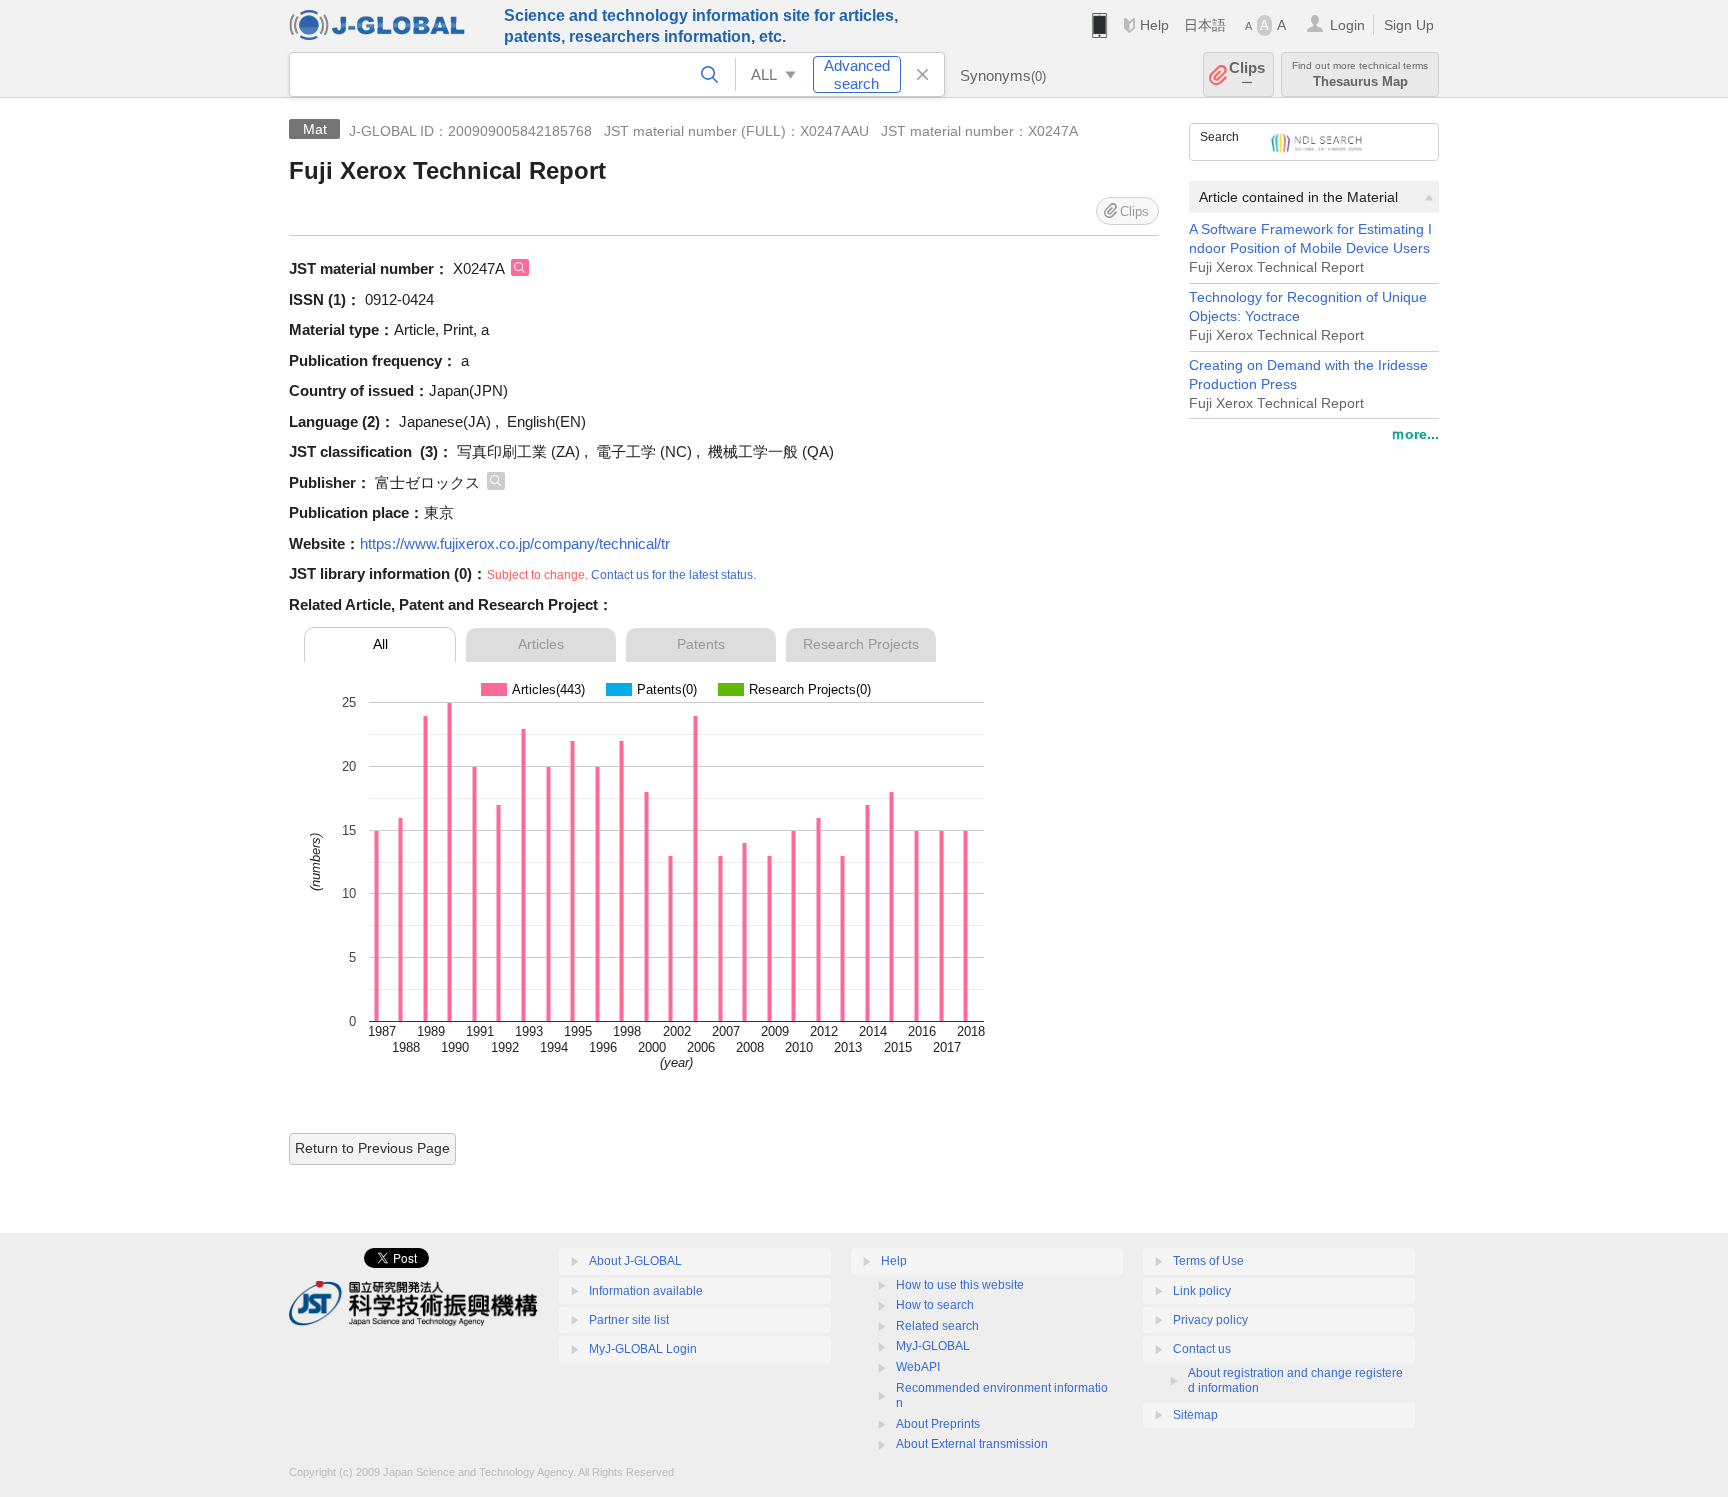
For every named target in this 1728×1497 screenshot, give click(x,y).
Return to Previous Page (372, 1148)
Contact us (1202, 1349)
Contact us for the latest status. (673, 575)
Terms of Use (1208, 1261)
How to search (935, 1305)
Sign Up (1409, 25)
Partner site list (629, 1320)
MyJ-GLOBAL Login (643, 1349)
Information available (646, 1291)
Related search (937, 1326)
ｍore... (1415, 434)
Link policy (1202, 1291)
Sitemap (1195, 1415)
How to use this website (960, 1285)
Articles (541, 644)
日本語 (1205, 25)
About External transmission (972, 1444)
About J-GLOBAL (635, 1261)
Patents (701, 644)
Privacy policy (1210, 1320)
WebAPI (918, 1367)
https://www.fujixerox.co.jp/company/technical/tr (515, 543)
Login (1347, 25)
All (380, 644)
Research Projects (861, 644)
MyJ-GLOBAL (933, 1346)
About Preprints (938, 1424)
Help (1154, 25)
